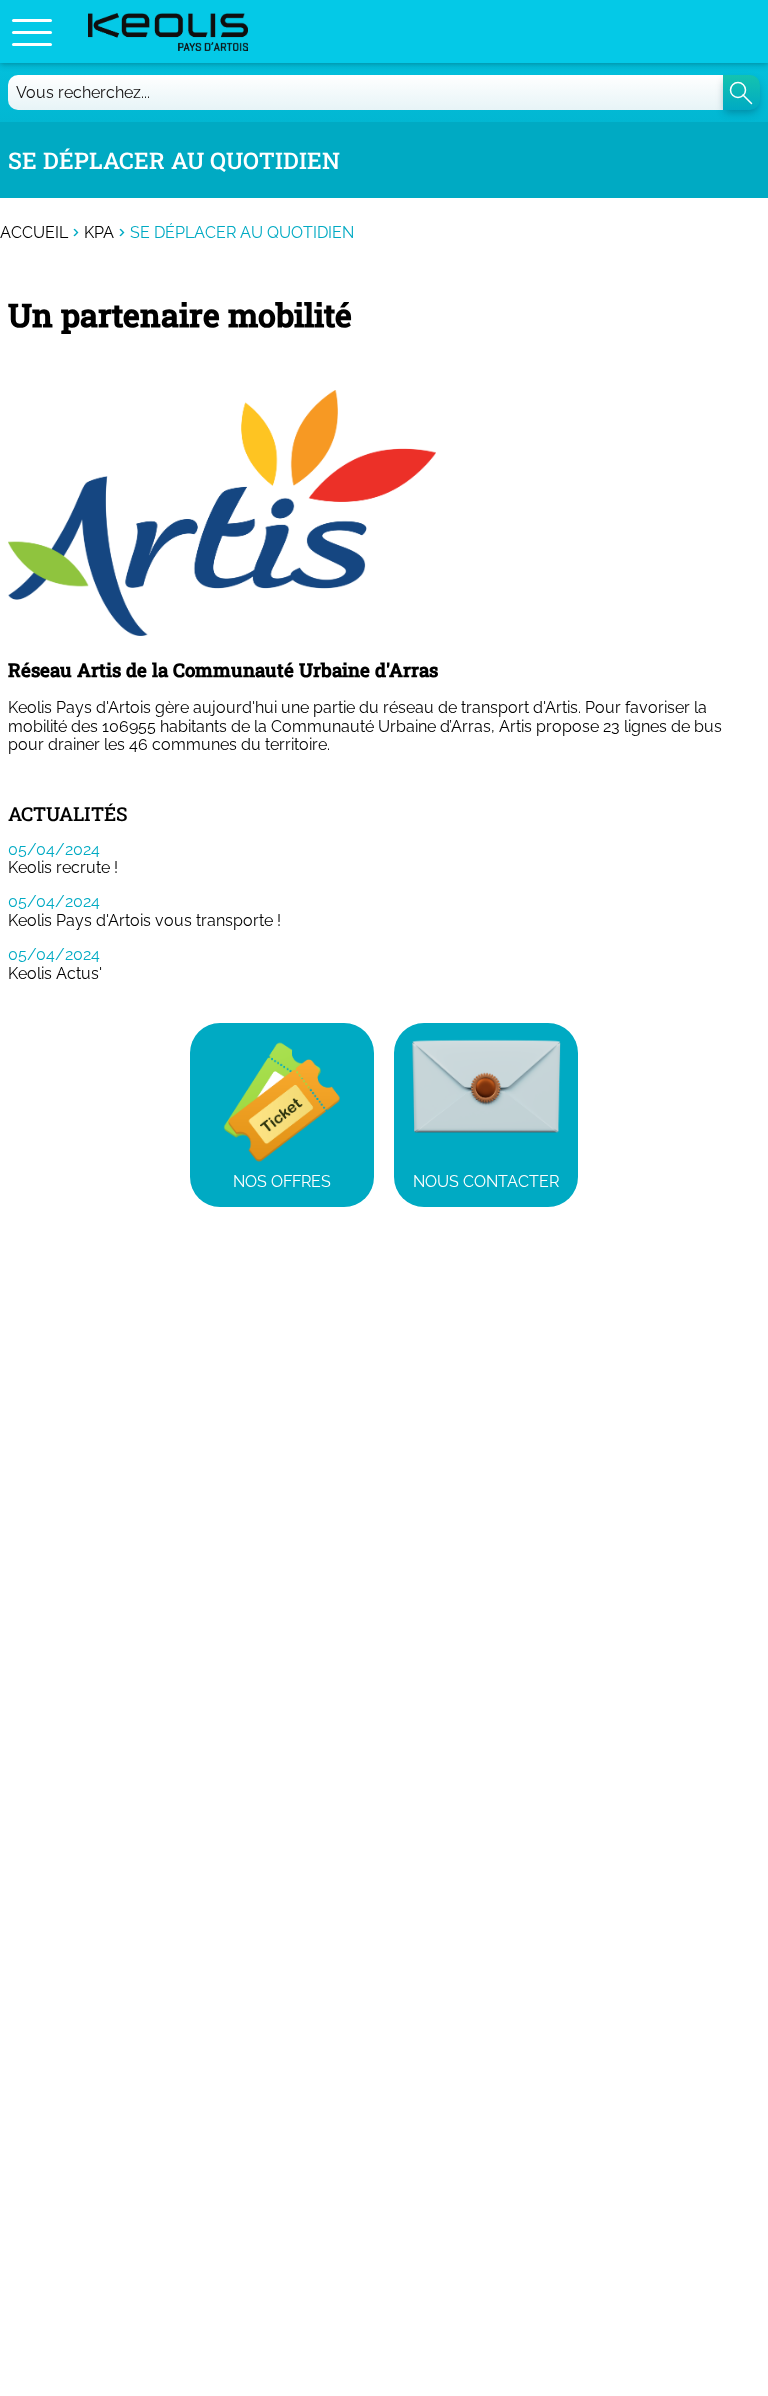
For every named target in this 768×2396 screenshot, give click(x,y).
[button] (32, 32)
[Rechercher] (741, 92)
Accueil (34, 233)
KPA (99, 233)
